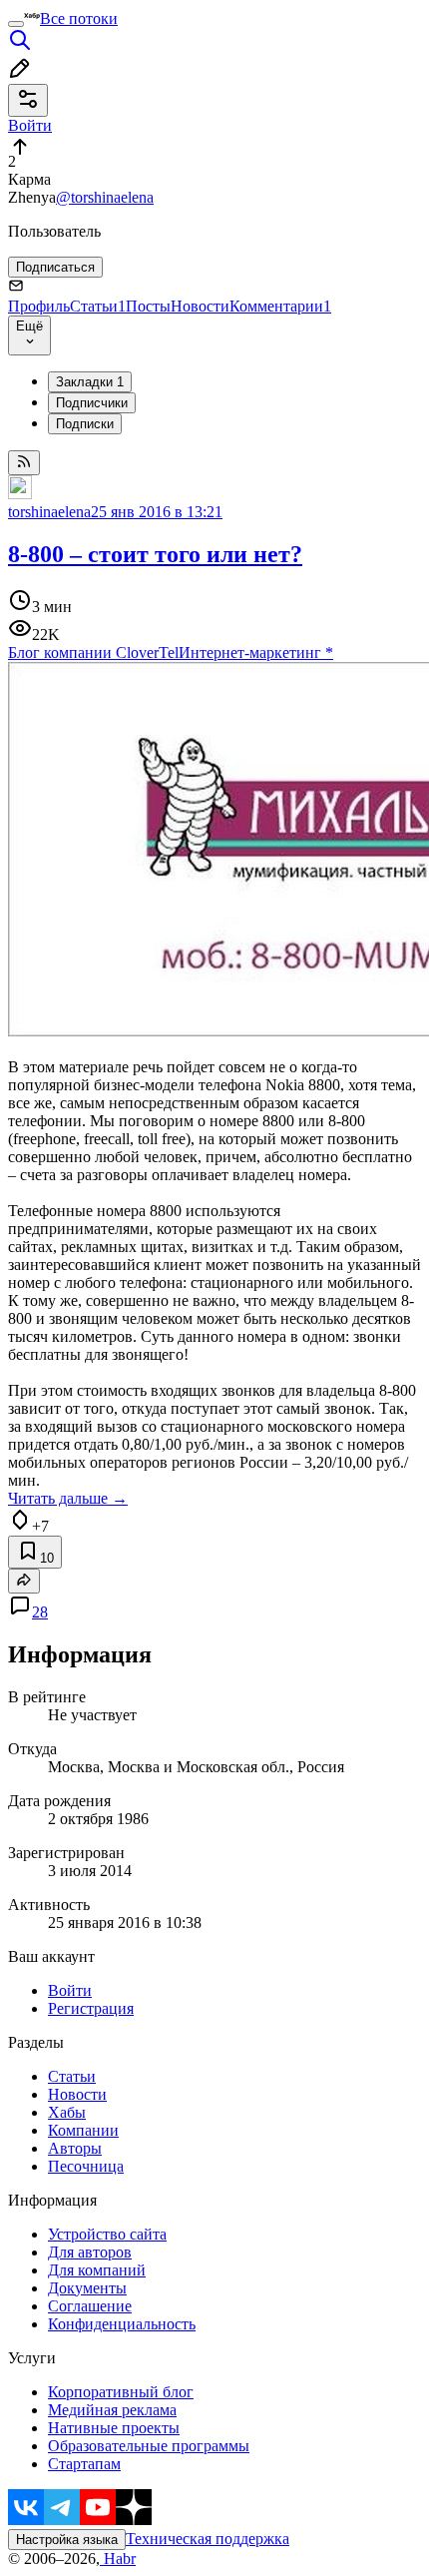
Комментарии (280, 306)
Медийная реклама (112, 2410)
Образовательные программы (149, 2446)
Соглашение (90, 2306)
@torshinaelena (105, 197)
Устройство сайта (107, 2234)
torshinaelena (49, 512)
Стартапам (84, 2464)
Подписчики (92, 403)
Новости (200, 306)
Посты (148, 306)
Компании (83, 2130)
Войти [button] (30, 125)
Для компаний (97, 2270)
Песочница (86, 2166)
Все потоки (79, 18)
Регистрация (91, 2008)
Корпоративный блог (121, 2392)
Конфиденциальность (122, 2324)
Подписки (85, 424)
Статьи (98, 306)
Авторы (75, 2148)
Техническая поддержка (208, 2539)
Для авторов (90, 2252)
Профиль (39, 306)
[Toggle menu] (16, 24)
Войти (70, 1990)
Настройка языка (67, 2540)
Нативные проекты (114, 2428)
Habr (118, 2559)
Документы (87, 2288)
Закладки (90, 382)
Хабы (67, 2112)
